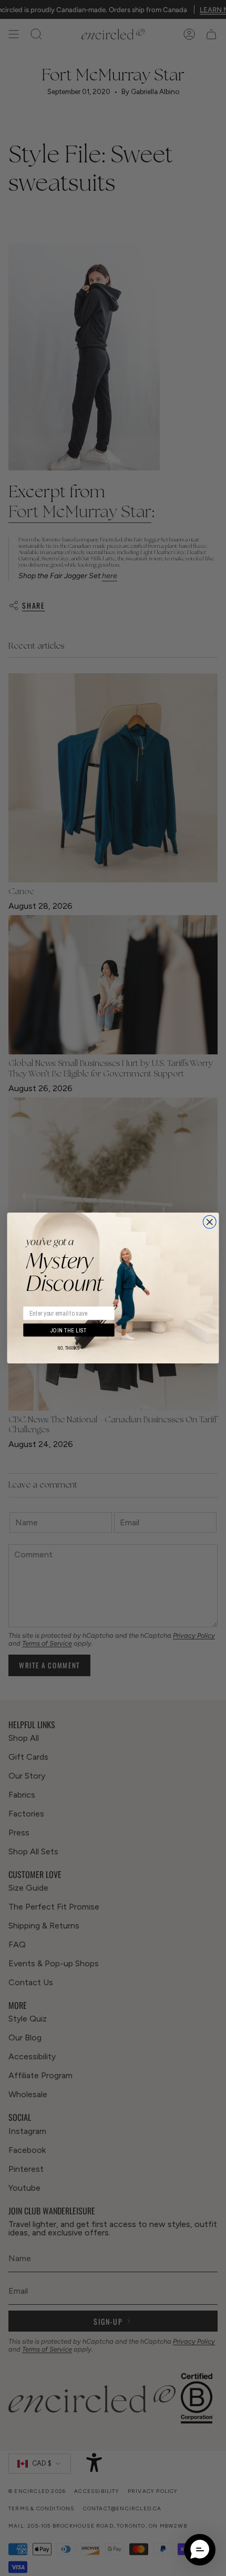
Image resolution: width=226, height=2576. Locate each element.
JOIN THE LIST (69, 1330)
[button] (200, 2550)
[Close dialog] (209, 1222)
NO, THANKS (69, 1348)
